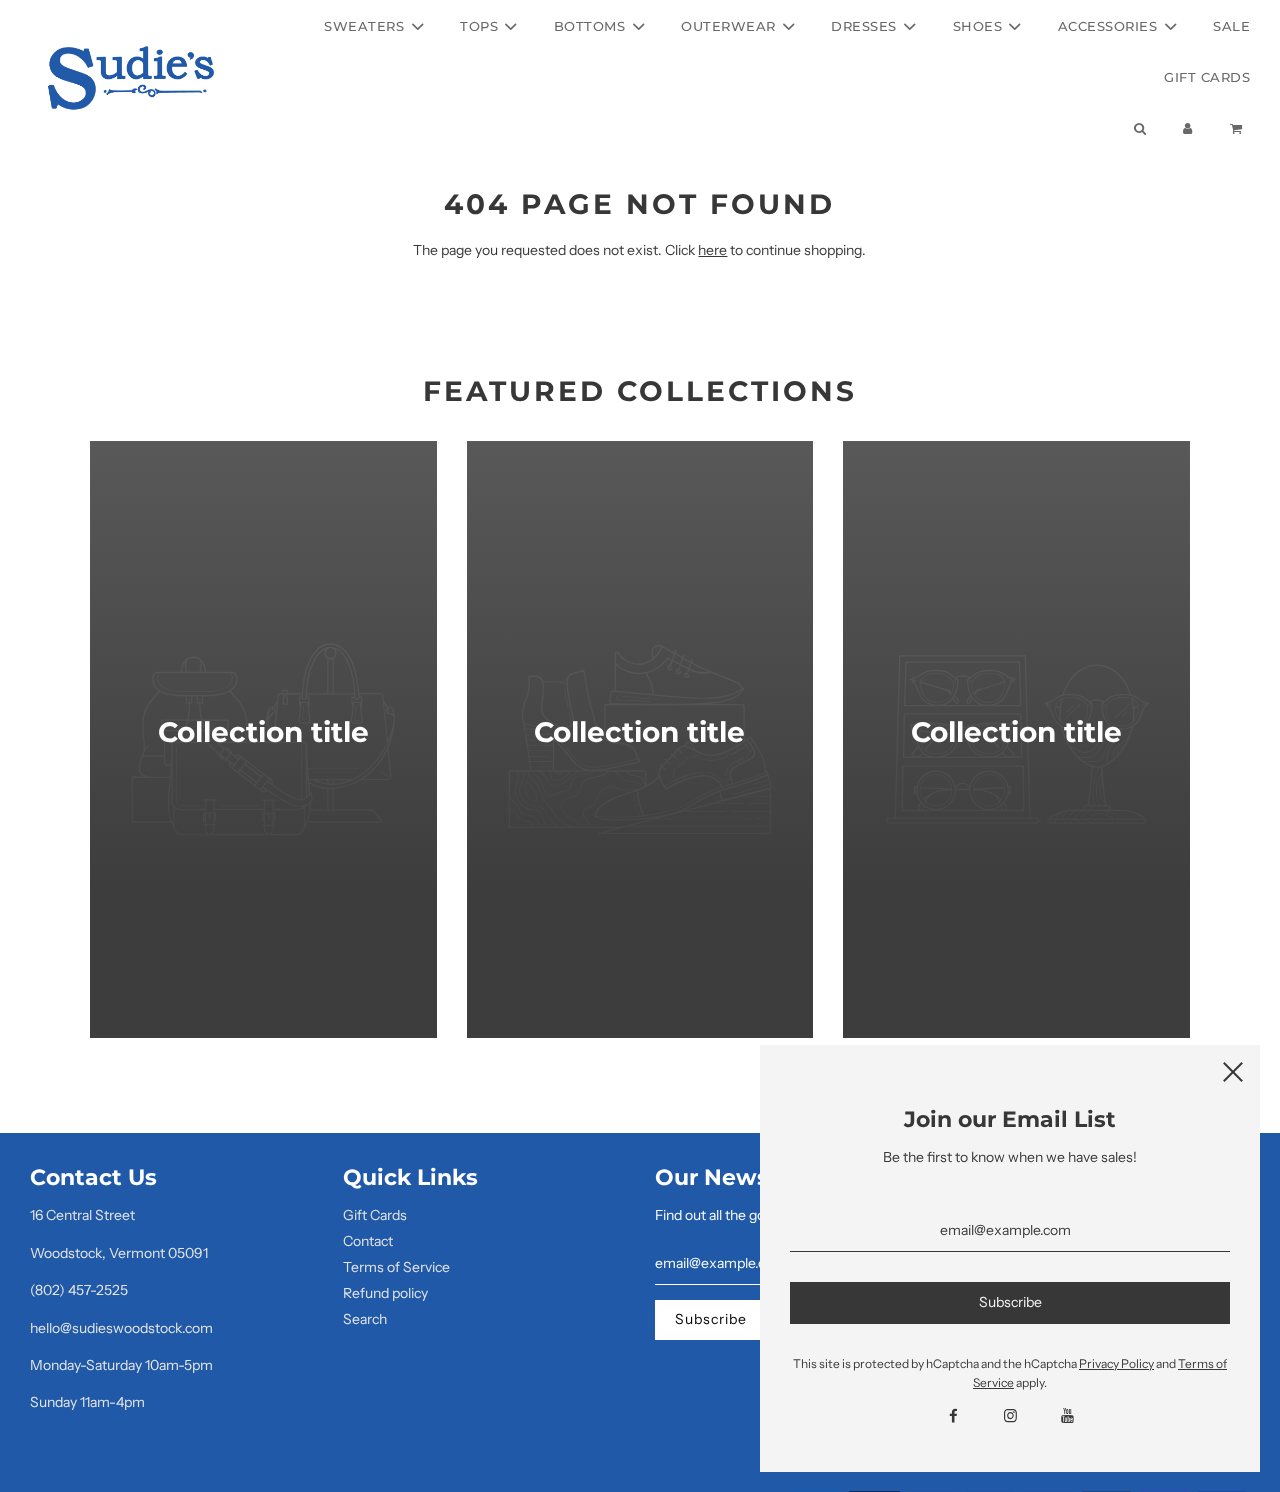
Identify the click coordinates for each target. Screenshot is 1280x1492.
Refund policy (385, 1293)
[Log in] (1188, 128)
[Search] (1139, 128)
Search (365, 1319)
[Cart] (1238, 128)
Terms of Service (396, 1267)
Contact (368, 1241)
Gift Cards (1207, 77)
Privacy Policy (1116, 1363)
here (712, 250)
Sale (1231, 26)
